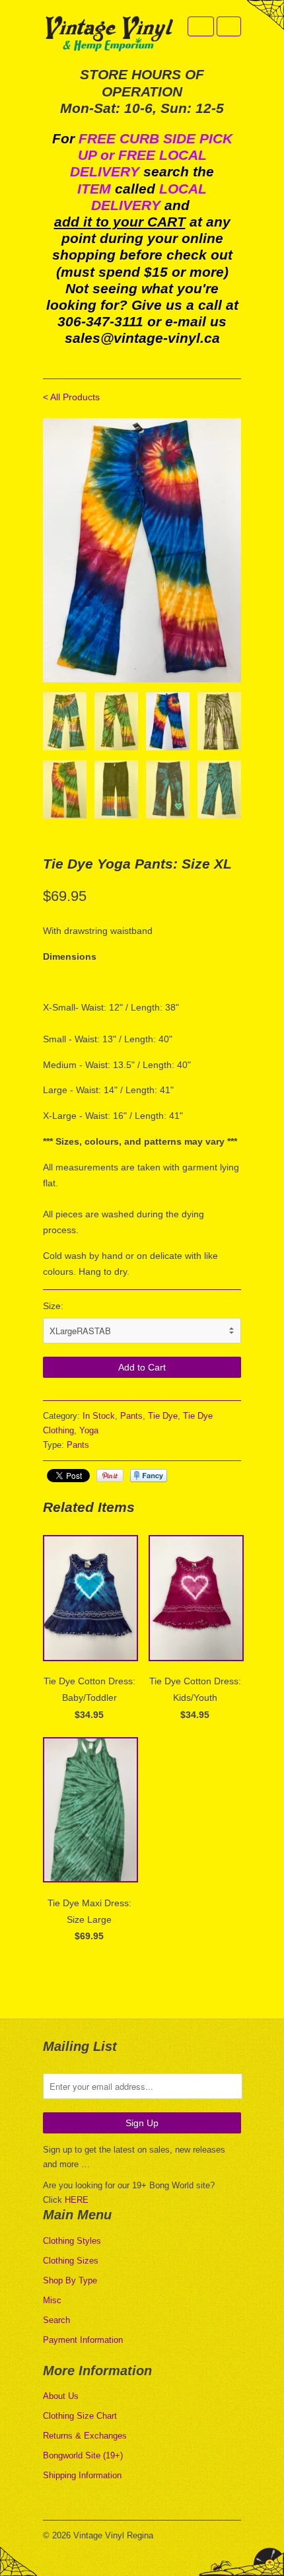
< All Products (71, 397)
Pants (131, 1416)
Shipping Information (82, 2475)
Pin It (110, 1476)
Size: (53, 1306)
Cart (229, 26)
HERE (77, 2200)
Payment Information (83, 2340)
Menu (201, 26)
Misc (52, 2300)
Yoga (89, 1430)
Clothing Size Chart (80, 2416)
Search (56, 2320)
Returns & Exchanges (85, 2436)
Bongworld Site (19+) (83, 2455)
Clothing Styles (72, 2241)
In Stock (99, 1416)
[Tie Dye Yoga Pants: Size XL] (142, 550)
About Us (61, 2396)
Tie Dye (163, 1416)
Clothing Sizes (71, 2261)
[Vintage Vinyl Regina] (109, 35)
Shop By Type (70, 2280)
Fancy (149, 1476)
